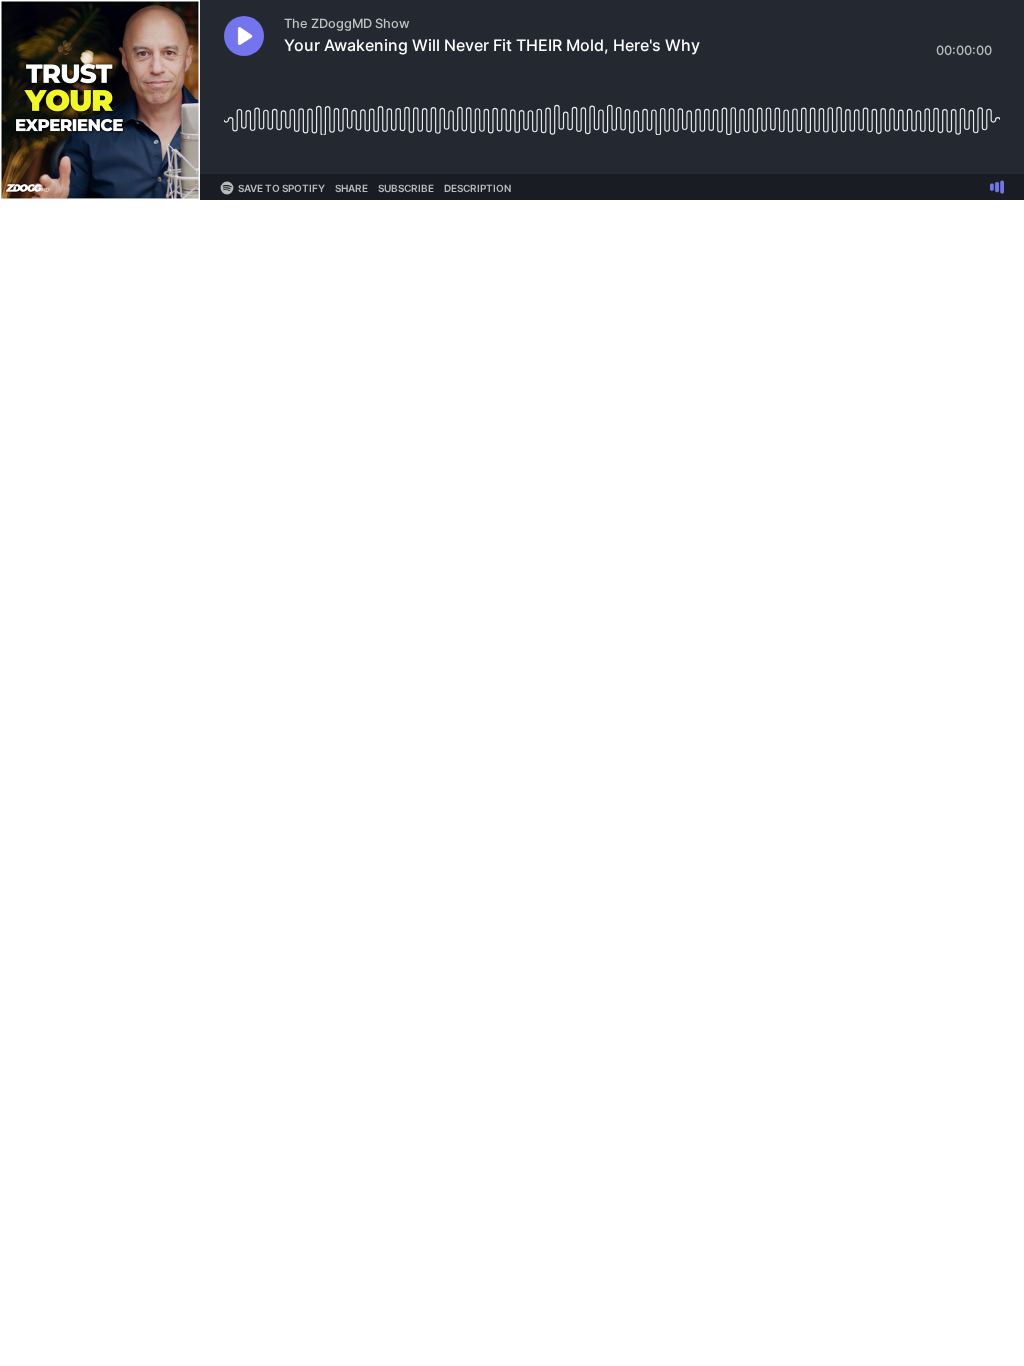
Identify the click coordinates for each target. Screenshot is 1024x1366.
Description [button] (477, 188)
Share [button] (351, 188)
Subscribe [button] (406, 188)
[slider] (612, 112)
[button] (244, 36)
